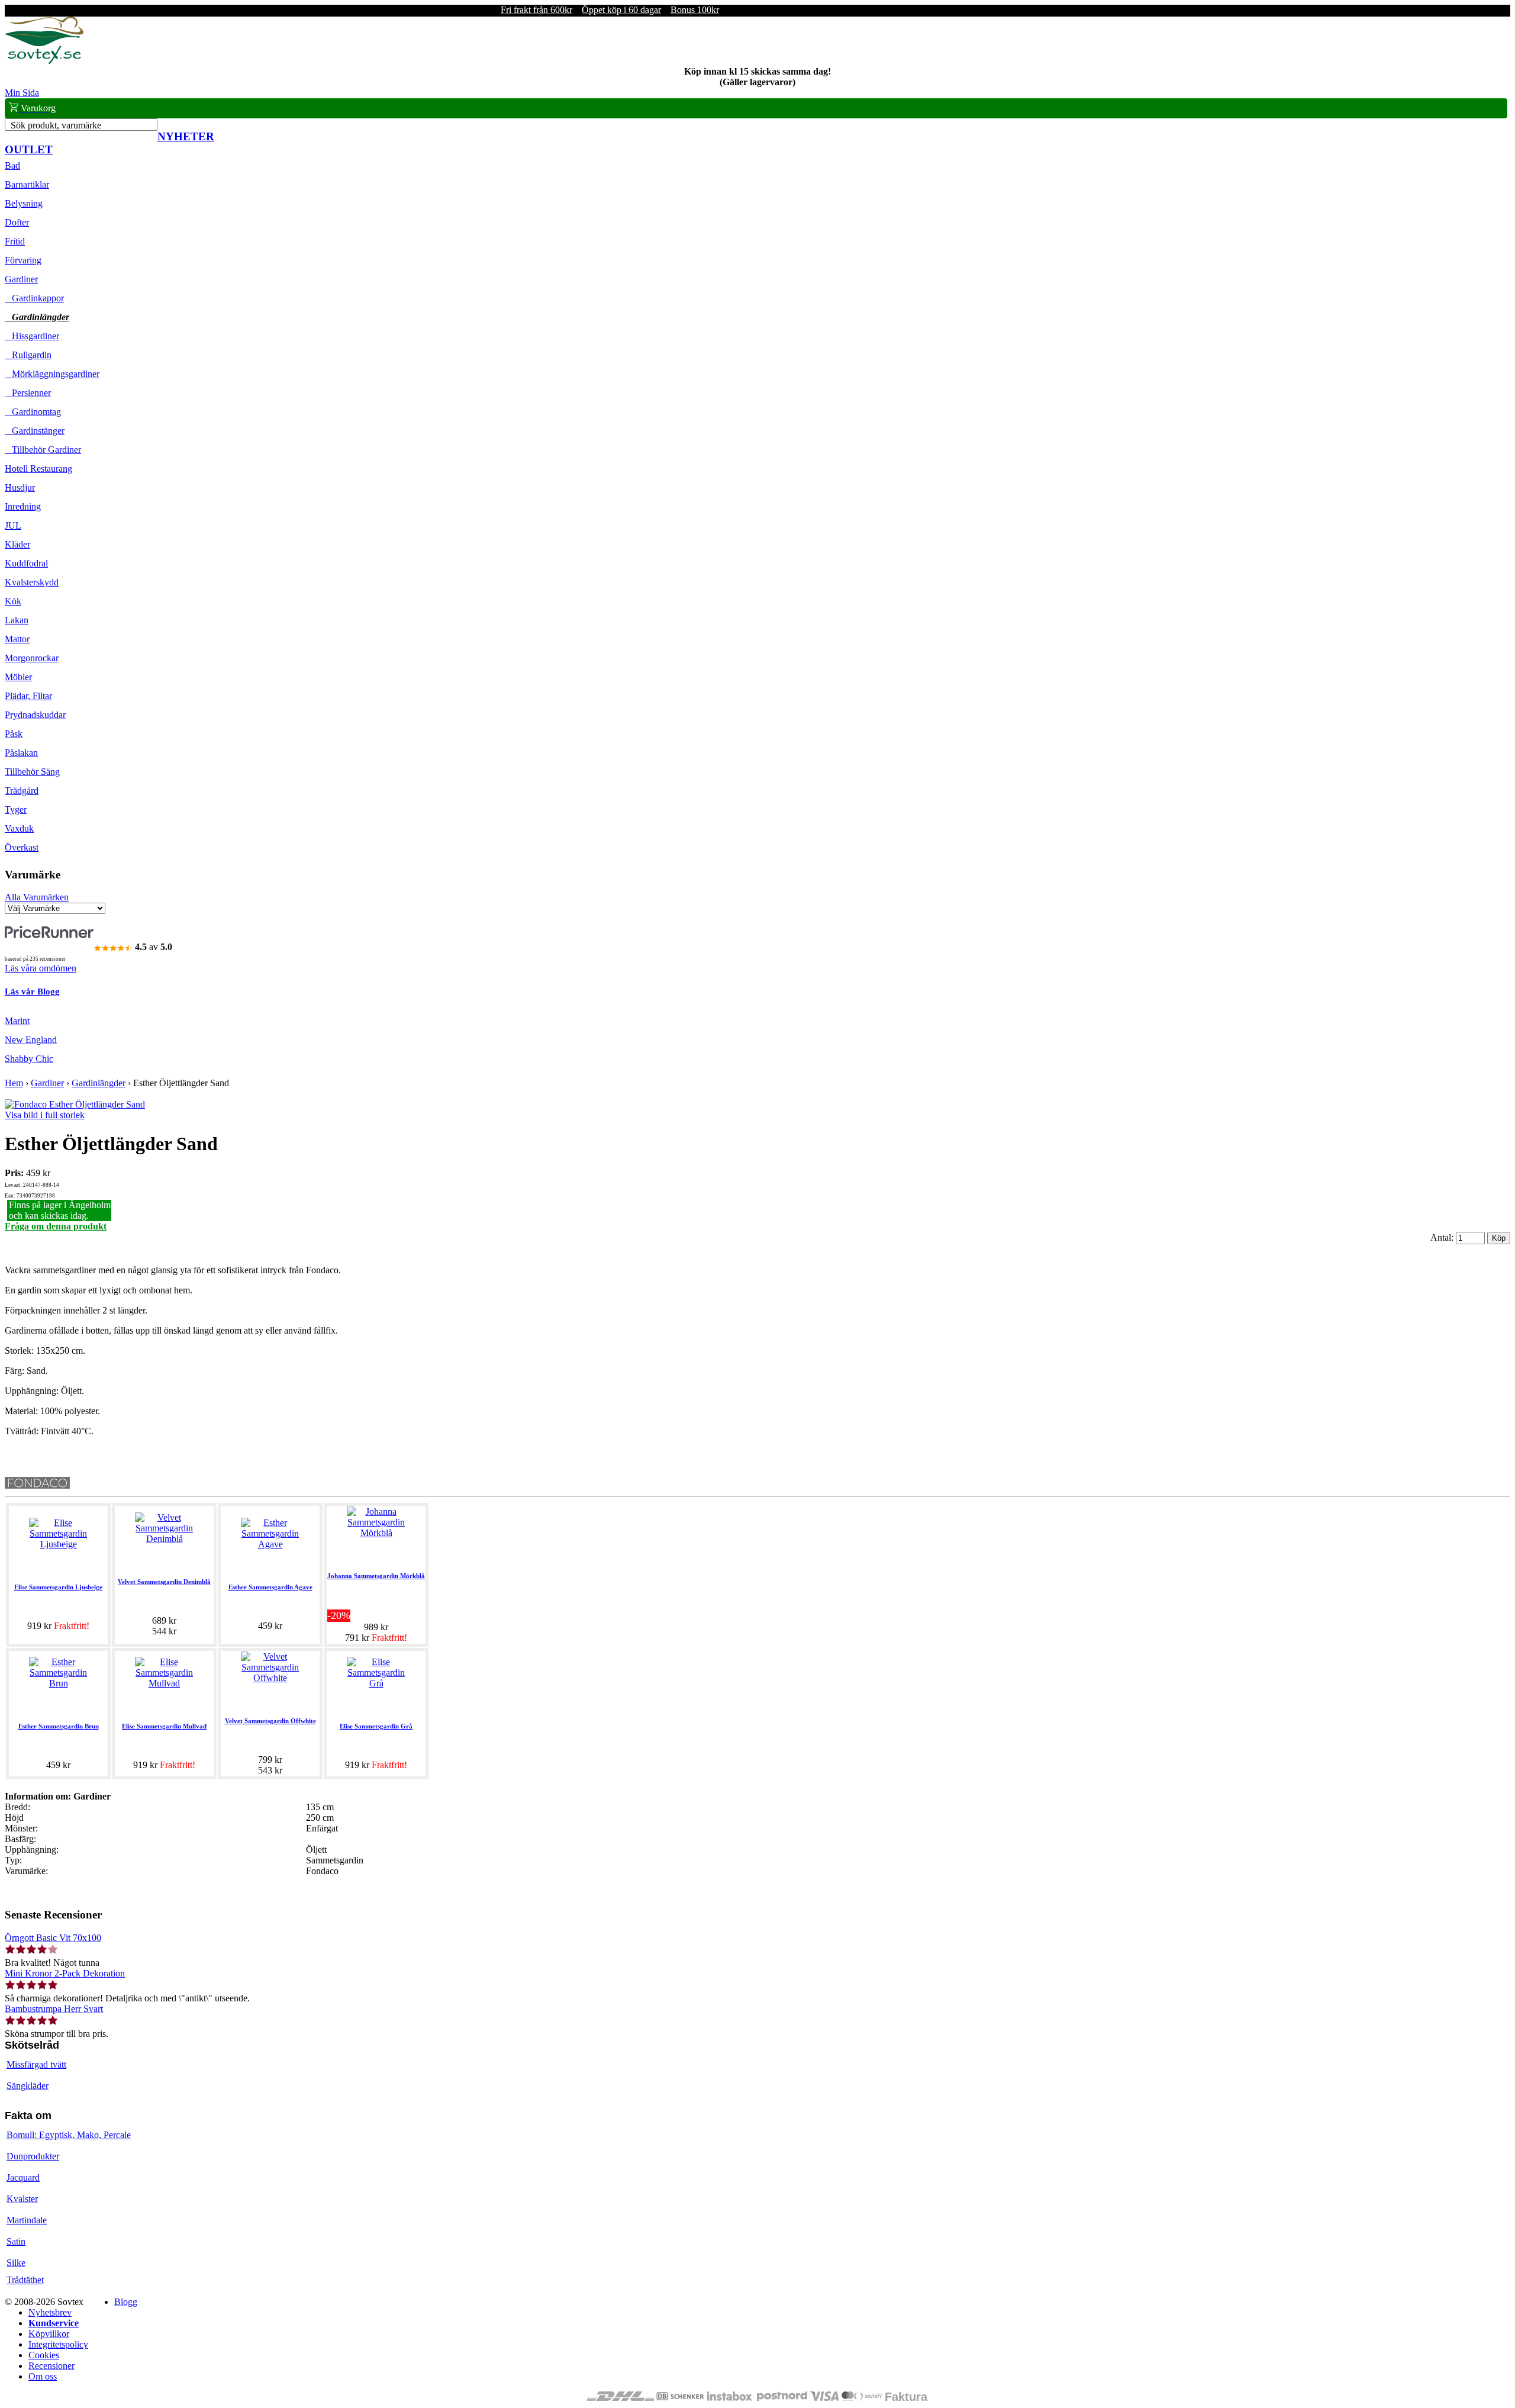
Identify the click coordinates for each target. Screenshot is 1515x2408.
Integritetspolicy (58, 2344)
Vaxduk (19, 828)
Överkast (22, 847)
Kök (13, 601)
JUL (13, 525)
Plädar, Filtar (28, 696)
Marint (17, 1021)
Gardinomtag (33, 412)
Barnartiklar (27, 184)
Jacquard (23, 2177)
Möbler (18, 677)
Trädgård (22, 791)
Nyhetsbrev (50, 2312)
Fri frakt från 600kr (536, 10)
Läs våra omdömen (41, 968)
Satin (16, 2241)
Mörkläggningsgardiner (52, 374)
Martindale (27, 2220)
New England (31, 1040)
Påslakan (21, 753)
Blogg (126, 2302)
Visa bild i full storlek (45, 1115)
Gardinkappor (34, 298)
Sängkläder (28, 2086)
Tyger (16, 809)
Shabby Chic (29, 1059)
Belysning (24, 203)
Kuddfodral (26, 563)
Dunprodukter (33, 2156)
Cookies (44, 2355)
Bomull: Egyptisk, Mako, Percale (69, 2135)
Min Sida (22, 93)
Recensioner (51, 2366)
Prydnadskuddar (35, 715)
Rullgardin (28, 355)
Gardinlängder (37, 317)
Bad (12, 165)
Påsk (14, 734)
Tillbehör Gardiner (43, 450)
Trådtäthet (25, 2280)
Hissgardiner (32, 336)
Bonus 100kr (695, 10)
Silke (16, 2263)
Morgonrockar (32, 658)
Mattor (17, 639)
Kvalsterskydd (32, 582)
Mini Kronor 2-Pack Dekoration (65, 1973)
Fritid (15, 241)
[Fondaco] (37, 1485)
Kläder (17, 544)
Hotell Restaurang (38, 469)
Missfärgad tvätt (36, 2064)
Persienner (28, 393)
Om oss (43, 2376)
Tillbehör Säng (32, 772)
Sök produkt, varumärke (56, 125)
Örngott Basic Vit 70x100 (53, 1938)
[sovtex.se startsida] (44, 61)
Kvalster (22, 2199)
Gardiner (21, 279)
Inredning (23, 506)
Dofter (17, 222)
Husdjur (20, 487)
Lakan (17, 620)
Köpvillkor (49, 2334)
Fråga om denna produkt (56, 1226)
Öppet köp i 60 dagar (621, 10)
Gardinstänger (35, 431)
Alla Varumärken (37, 897)
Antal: (1443, 1237)
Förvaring (23, 260)
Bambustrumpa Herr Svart (54, 2009)
